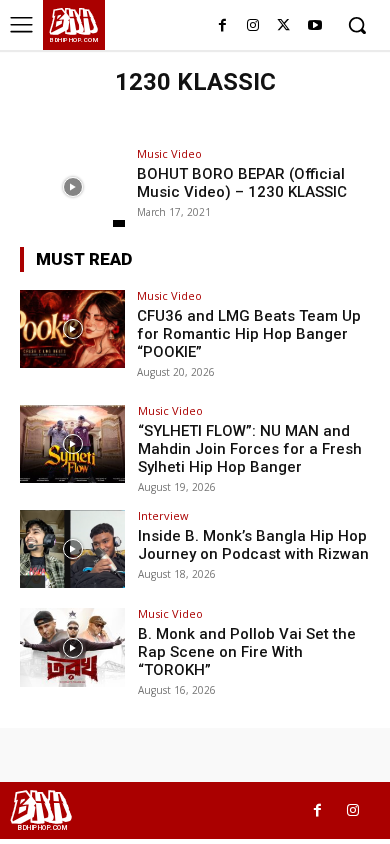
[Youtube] (314, 26)
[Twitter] (283, 26)
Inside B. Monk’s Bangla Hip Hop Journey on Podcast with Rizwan (253, 545)
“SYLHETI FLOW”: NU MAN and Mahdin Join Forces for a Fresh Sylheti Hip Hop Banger (250, 449)
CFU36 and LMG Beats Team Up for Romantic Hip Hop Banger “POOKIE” (249, 334)
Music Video (169, 153)
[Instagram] (253, 26)
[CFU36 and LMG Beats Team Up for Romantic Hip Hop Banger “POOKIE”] (72, 329)
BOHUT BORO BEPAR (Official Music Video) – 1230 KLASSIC (242, 183)
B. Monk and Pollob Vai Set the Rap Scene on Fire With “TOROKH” (247, 652)
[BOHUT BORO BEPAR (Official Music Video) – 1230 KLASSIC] (72, 187)
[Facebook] (222, 26)
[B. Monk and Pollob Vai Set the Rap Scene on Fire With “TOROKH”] (72, 647)
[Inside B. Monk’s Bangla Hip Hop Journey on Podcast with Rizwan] (72, 549)
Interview (163, 515)
